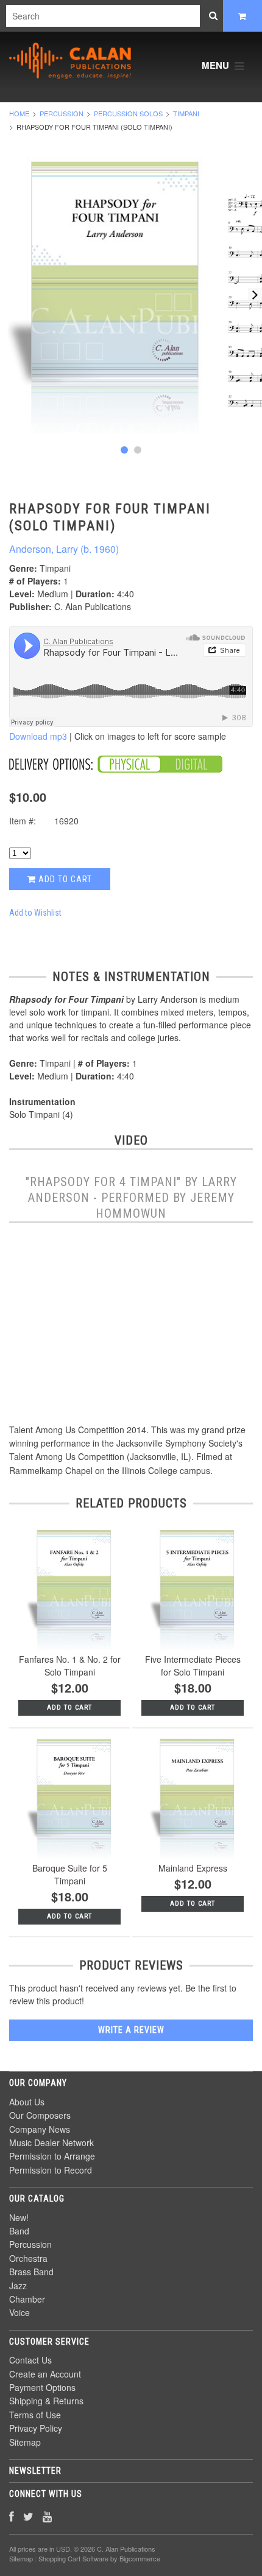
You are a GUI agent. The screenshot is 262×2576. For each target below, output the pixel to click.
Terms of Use (35, 2415)
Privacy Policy (36, 2428)
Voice (19, 2312)
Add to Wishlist (35, 913)
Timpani (186, 113)
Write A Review (131, 2030)
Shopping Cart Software (73, 2558)
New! (19, 2217)
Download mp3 (38, 736)
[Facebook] (12, 2516)
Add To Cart (69, 1707)
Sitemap (25, 2442)
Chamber (27, 2299)
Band (19, 2231)
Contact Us (30, 2360)
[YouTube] (47, 2516)
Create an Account (45, 2374)
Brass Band (31, 2272)
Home (19, 113)
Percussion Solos (128, 113)
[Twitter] (28, 2516)
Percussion (62, 113)
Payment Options (42, 2387)
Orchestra (28, 2258)
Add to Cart (64, 879)
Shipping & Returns (46, 2401)
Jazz (18, 2286)
